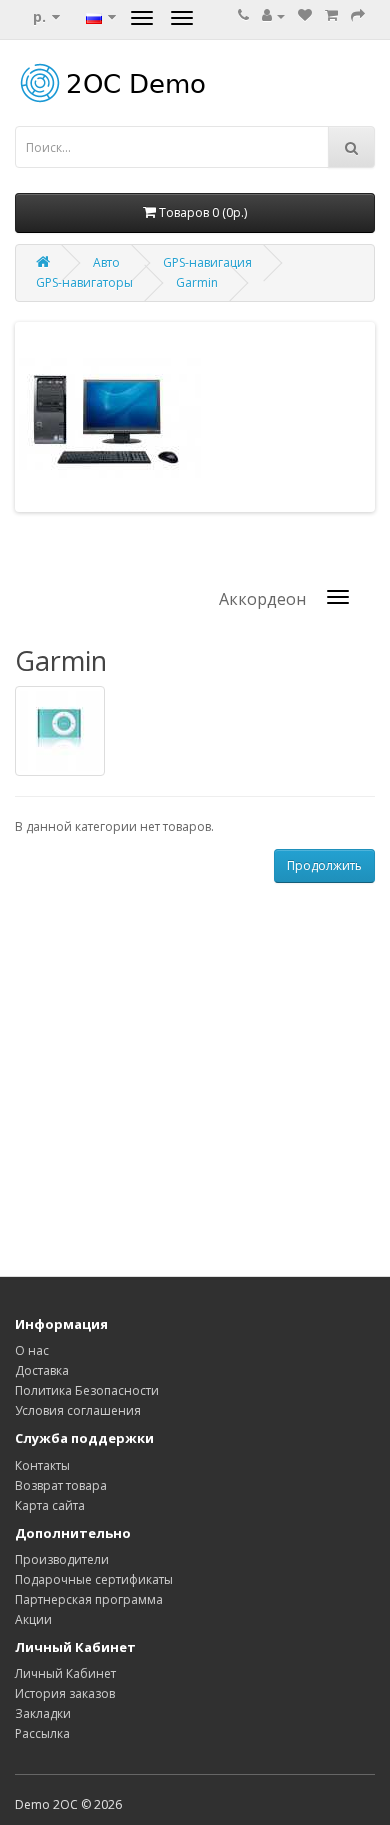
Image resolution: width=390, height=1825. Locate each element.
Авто (106, 262)
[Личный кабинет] (273, 15)
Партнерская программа (89, 1599)
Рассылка (42, 1733)
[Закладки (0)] (305, 15)
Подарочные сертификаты (94, 1579)
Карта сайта (50, 1505)
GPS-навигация (207, 262)
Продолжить (324, 865)
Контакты (42, 1465)
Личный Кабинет (65, 1673)
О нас (32, 1350)
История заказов (65, 1693)
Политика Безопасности (87, 1390)
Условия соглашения (78, 1410)
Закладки (43, 1713)
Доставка (42, 1370)
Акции (33, 1619)
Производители (62, 1559)
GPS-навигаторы (84, 282)
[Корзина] (331, 15)
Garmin (197, 282)
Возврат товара (61, 1485)
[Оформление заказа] (358, 15)
